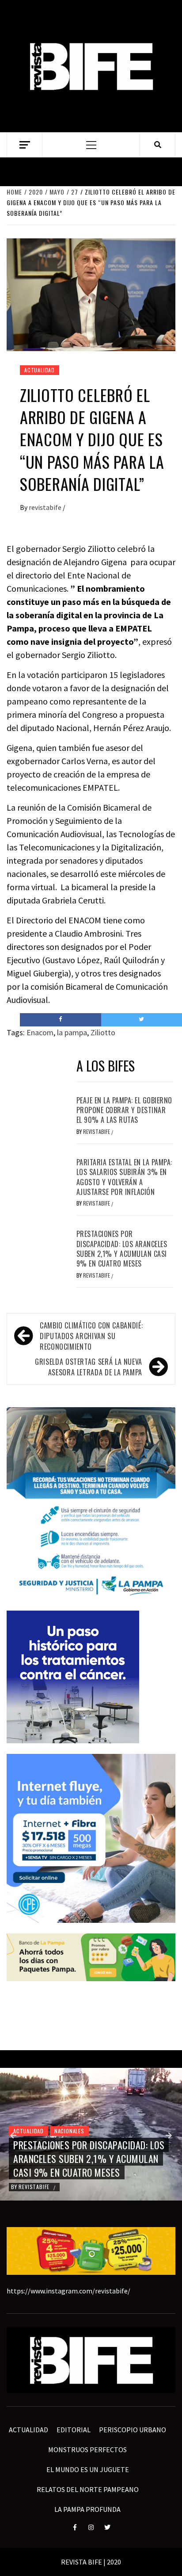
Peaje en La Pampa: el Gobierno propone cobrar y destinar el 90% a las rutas (124, 1110)
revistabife (46, 507)
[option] (91, 2134)
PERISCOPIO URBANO (133, 2430)
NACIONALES (69, 2131)
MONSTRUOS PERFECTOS (87, 2450)
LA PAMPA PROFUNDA (87, 2509)
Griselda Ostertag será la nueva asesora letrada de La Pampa (89, 1367)
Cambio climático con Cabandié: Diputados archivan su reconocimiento (91, 1336)
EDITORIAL (74, 2430)
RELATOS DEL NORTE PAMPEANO (88, 2489)
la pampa (72, 1032)
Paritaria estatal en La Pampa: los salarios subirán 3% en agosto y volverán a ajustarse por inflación (124, 1177)
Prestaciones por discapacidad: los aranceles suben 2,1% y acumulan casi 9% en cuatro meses (122, 1249)
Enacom (40, 1032)
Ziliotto (103, 1032)
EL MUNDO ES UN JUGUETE (88, 2469)
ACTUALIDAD (40, 370)
